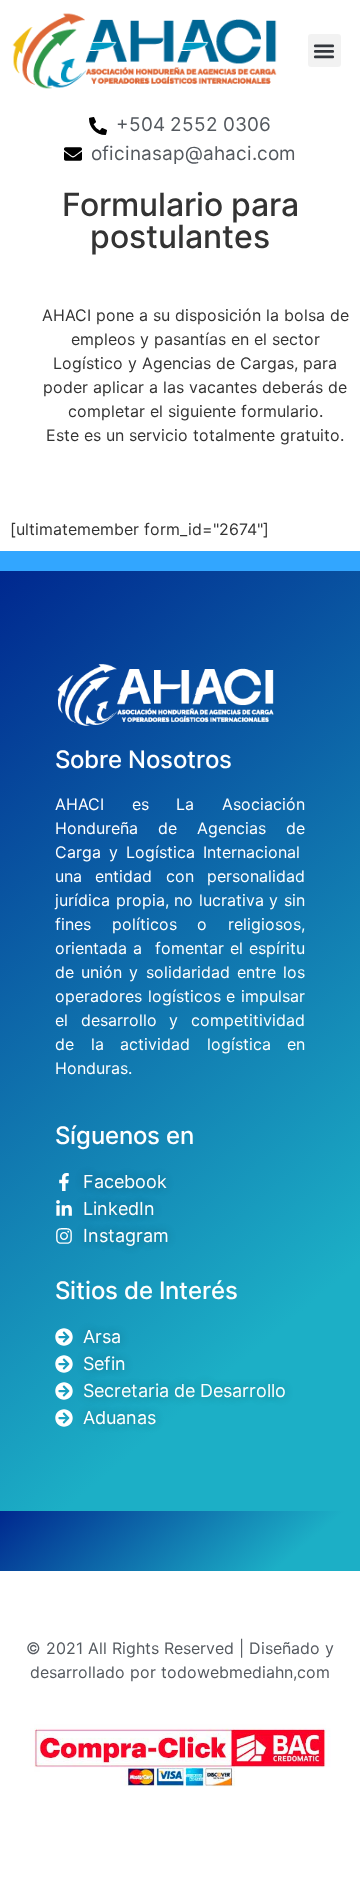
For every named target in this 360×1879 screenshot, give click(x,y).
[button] (324, 50)
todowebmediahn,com (245, 1672)
